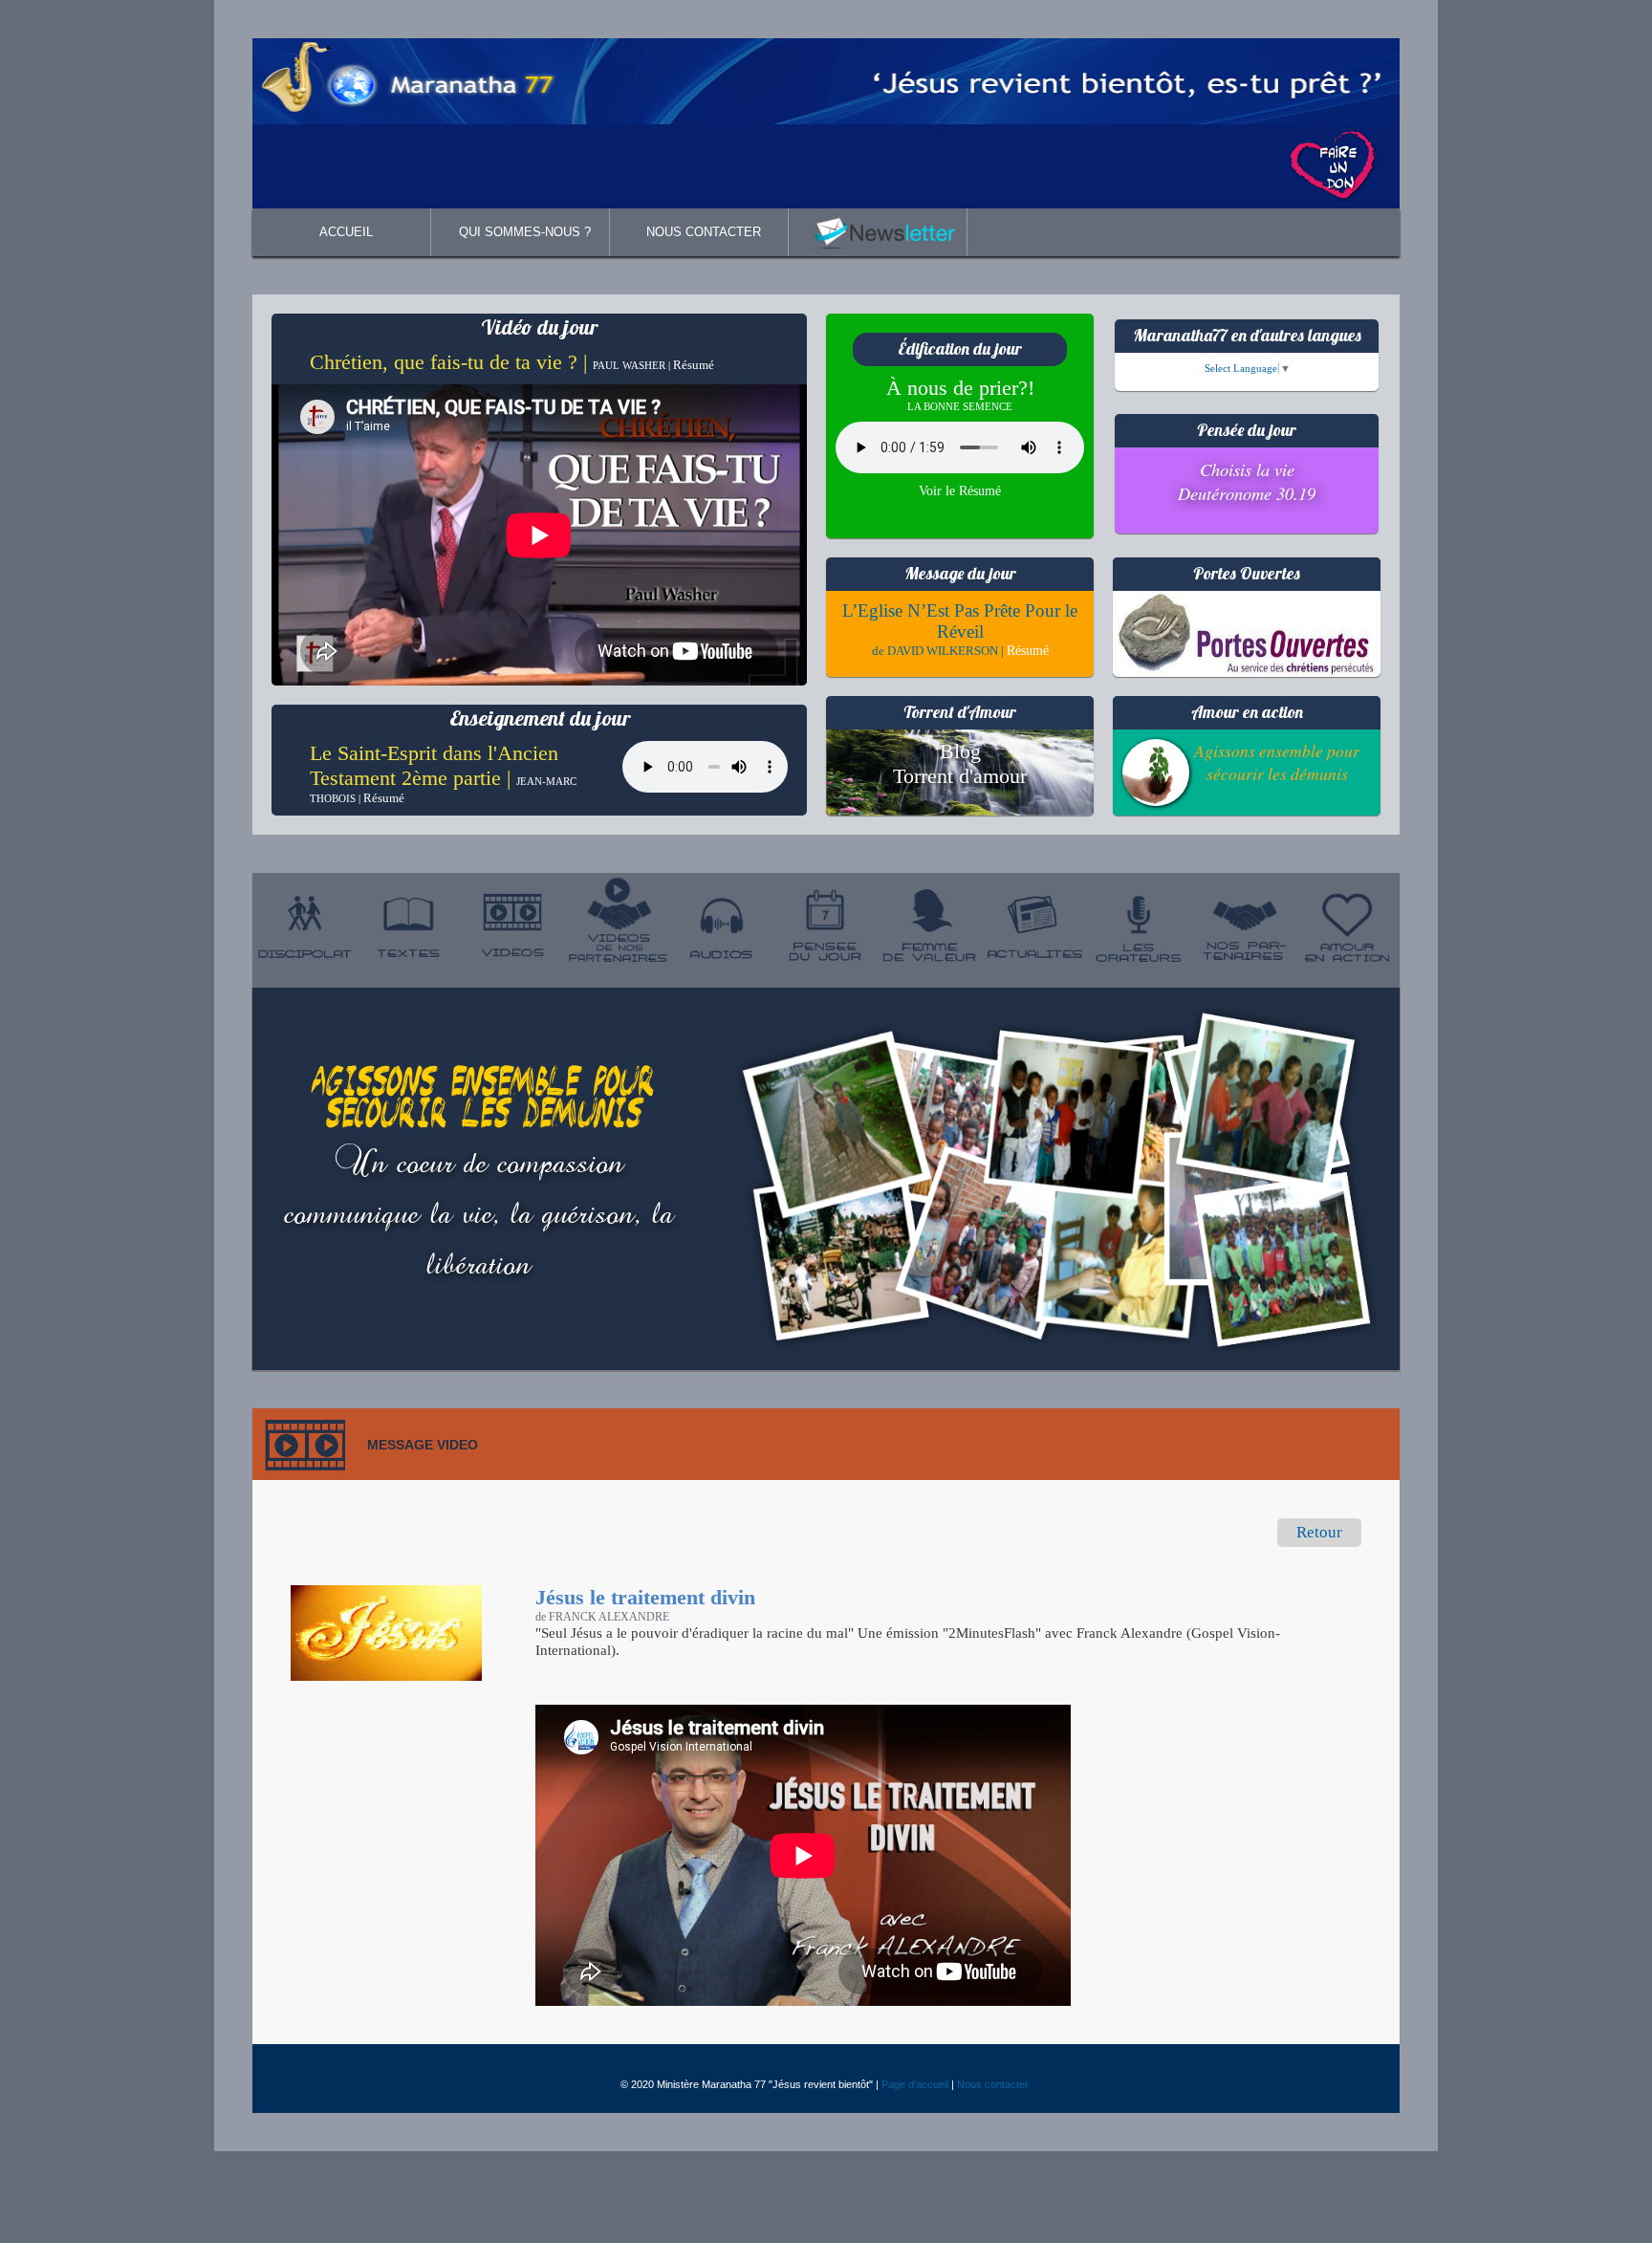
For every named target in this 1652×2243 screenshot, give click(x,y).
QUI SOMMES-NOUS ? (525, 232)
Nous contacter (993, 2084)
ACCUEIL (346, 232)
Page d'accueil (915, 2084)
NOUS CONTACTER (704, 232)
